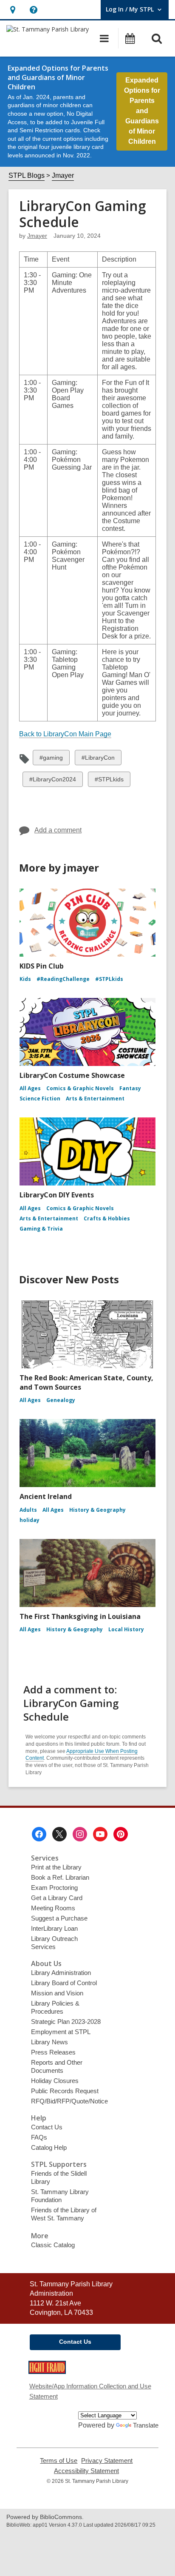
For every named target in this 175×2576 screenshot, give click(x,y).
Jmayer (63, 175)
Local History (126, 1629)
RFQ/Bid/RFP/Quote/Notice (69, 2101)
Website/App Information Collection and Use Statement (90, 2391)
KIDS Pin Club (42, 966)
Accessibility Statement (86, 2471)
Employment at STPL (61, 2032)
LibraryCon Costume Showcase (72, 1075)
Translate (146, 2425)
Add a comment (58, 830)
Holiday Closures (55, 2081)
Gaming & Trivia (41, 1229)
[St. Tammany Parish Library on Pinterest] (121, 1834)
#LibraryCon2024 (52, 781)
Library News (49, 2042)
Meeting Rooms (53, 1908)
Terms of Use (59, 2461)
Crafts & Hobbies (107, 1218)
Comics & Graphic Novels (80, 1088)
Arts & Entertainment (95, 1099)
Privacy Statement (107, 2461)
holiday (30, 1520)
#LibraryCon (98, 759)
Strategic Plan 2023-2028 (66, 2022)
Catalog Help (49, 2147)
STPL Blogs (27, 175)
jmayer (37, 236)
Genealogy (61, 1400)
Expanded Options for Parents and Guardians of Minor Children (142, 111)
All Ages (30, 1088)
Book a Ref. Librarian (60, 1877)
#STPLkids (109, 781)
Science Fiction (40, 1099)
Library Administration (61, 1973)
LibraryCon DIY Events (57, 1195)
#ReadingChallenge (63, 979)
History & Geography (97, 1510)
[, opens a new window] (47, 2372)
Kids (25, 979)
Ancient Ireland (46, 1496)
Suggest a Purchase (59, 1918)
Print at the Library (56, 1867)
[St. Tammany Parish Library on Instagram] (80, 1834)
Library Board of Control (64, 1983)
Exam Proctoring (54, 1888)
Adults (28, 1510)
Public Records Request (65, 2091)
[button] (13, 10)
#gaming (51, 759)
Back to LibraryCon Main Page (65, 734)
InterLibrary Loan (54, 1928)
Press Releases (53, 2052)
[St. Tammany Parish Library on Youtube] (100, 1834)
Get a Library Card (57, 1898)
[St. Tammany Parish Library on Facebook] (39, 1834)
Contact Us (47, 2127)
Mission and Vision (57, 1993)
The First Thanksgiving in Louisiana (80, 1616)
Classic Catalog (53, 2245)
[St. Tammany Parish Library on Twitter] (59, 1834)
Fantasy (130, 1088)
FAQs (39, 2137)
